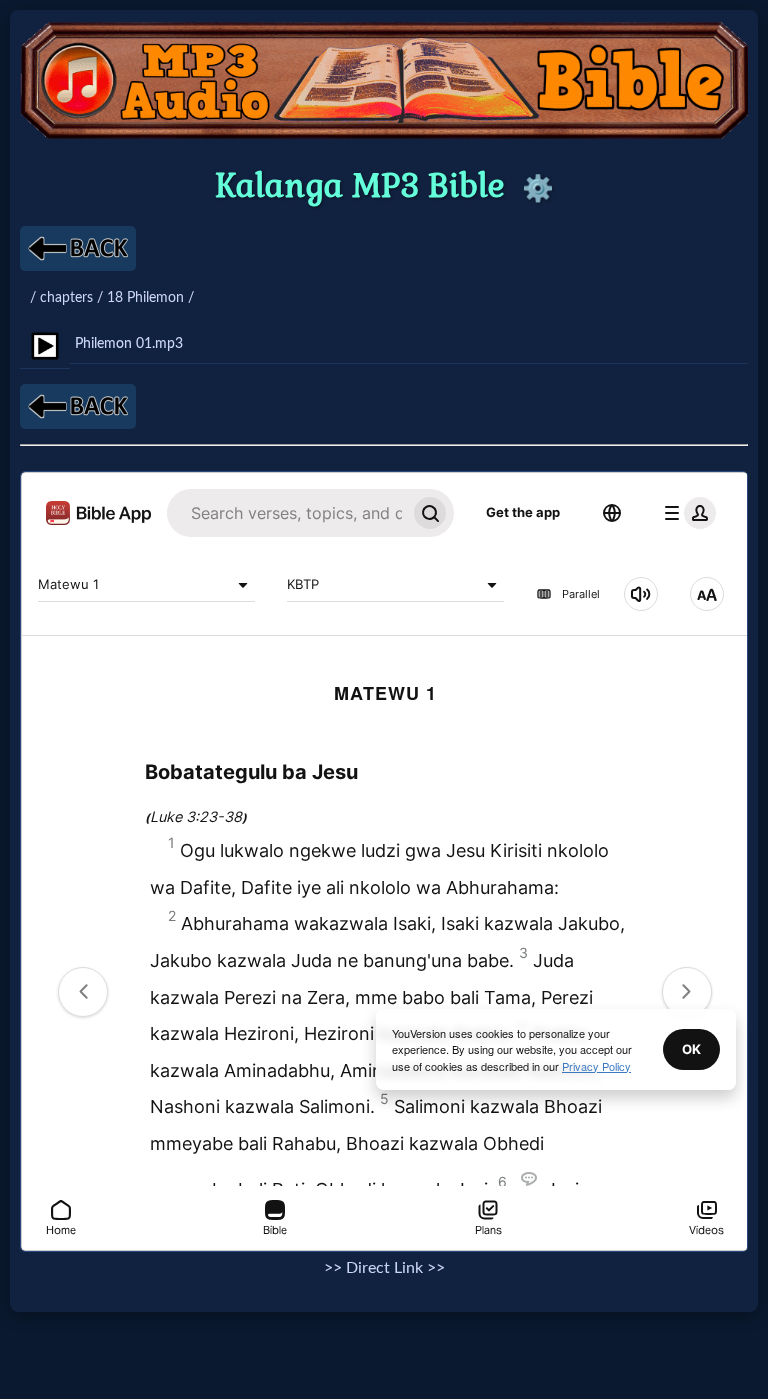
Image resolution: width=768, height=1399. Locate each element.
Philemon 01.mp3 (129, 343)
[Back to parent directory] (78, 248)
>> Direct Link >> (384, 1268)
